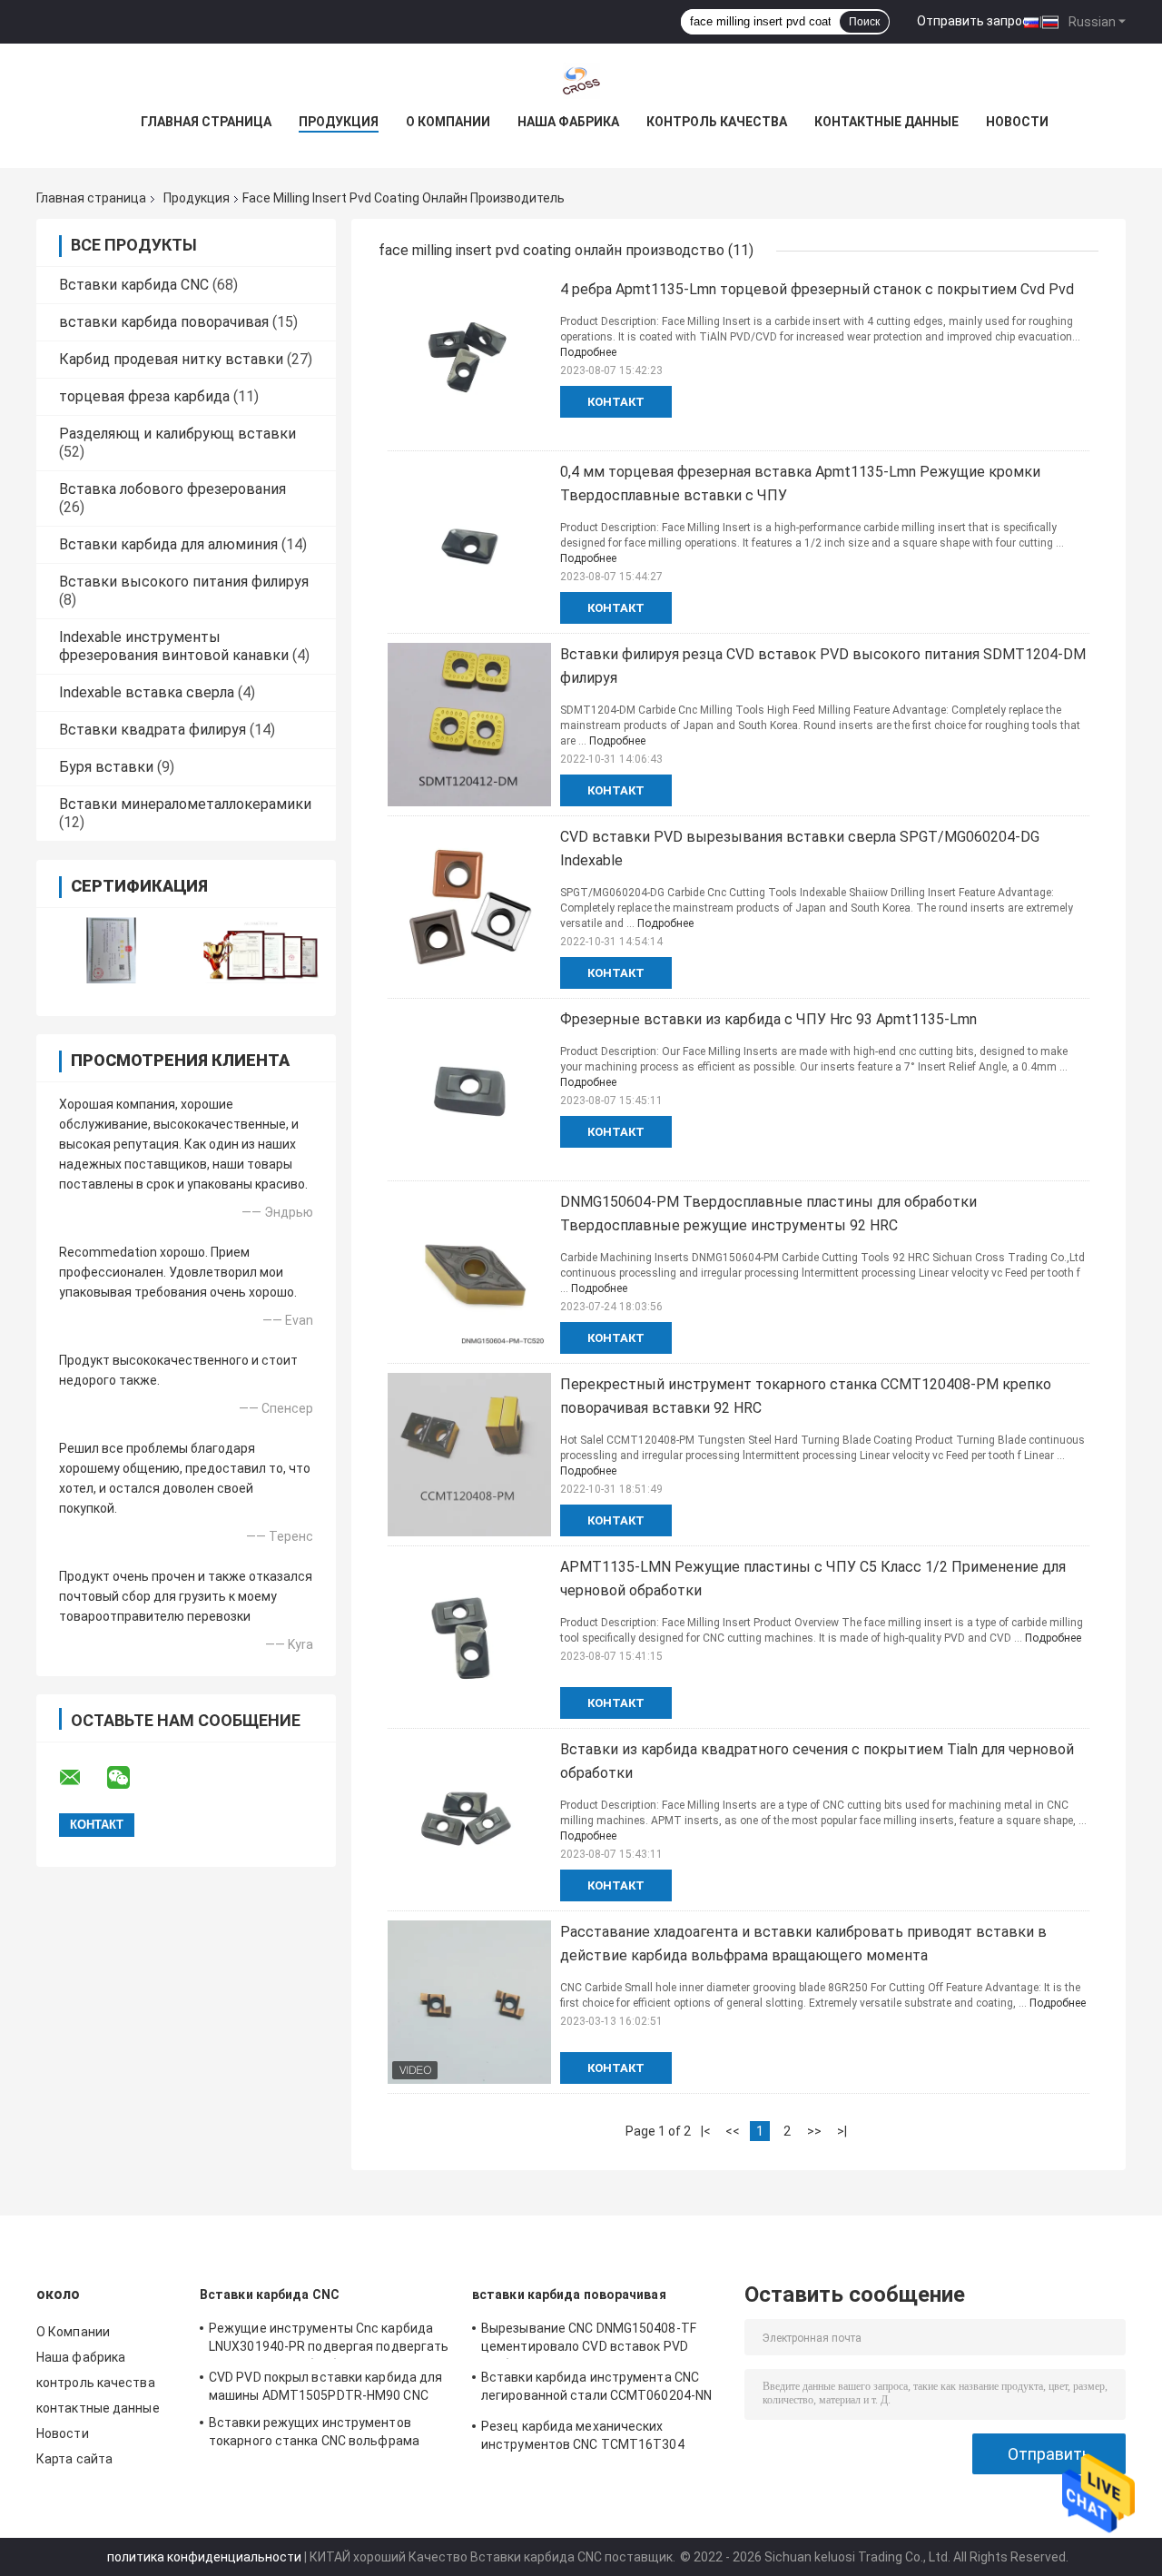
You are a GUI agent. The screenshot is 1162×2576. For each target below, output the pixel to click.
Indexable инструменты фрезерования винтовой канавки (174, 646)
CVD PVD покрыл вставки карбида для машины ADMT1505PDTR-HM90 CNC (325, 2386)
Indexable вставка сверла (147, 692)
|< (706, 2131)
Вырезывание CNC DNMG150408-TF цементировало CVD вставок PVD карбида (589, 2340)
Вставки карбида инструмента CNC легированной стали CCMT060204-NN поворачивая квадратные (596, 2389)
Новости (1017, 122)
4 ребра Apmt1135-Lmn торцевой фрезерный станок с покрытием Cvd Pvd (817, 289)
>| (842, 2131)
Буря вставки (106, 767)
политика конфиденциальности (204, 2557)
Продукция (339, 122)
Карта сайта (74, 2459)
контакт (616, 402)
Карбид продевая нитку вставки (171, 359)
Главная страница (206, 122)
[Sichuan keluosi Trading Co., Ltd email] (82, 1778)
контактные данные (886, 122)
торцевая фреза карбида (144, 396)
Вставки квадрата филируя (153, 730)
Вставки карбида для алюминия (168, 544)
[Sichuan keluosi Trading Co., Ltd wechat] (130, 1778)
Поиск (864, 22)
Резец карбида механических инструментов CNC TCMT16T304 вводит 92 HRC (583, 2438)
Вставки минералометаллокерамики (185, 804)
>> (814, 2131)
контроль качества (717, 122)
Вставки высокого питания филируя (184, 582)
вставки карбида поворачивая (164, 322)
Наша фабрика (568, 122)
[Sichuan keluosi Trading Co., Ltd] (581, 80)
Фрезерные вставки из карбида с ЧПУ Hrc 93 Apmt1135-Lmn (768, 1019)
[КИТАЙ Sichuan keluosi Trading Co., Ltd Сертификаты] (111, 950)
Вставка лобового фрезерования (172, 489)
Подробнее (588, 352)
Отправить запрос (973, 21)
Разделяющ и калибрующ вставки (177, 434)
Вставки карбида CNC (134, 285)
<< (733, 2131)
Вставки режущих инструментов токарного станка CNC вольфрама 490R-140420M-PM (314, 2434)
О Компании (448, 122)
